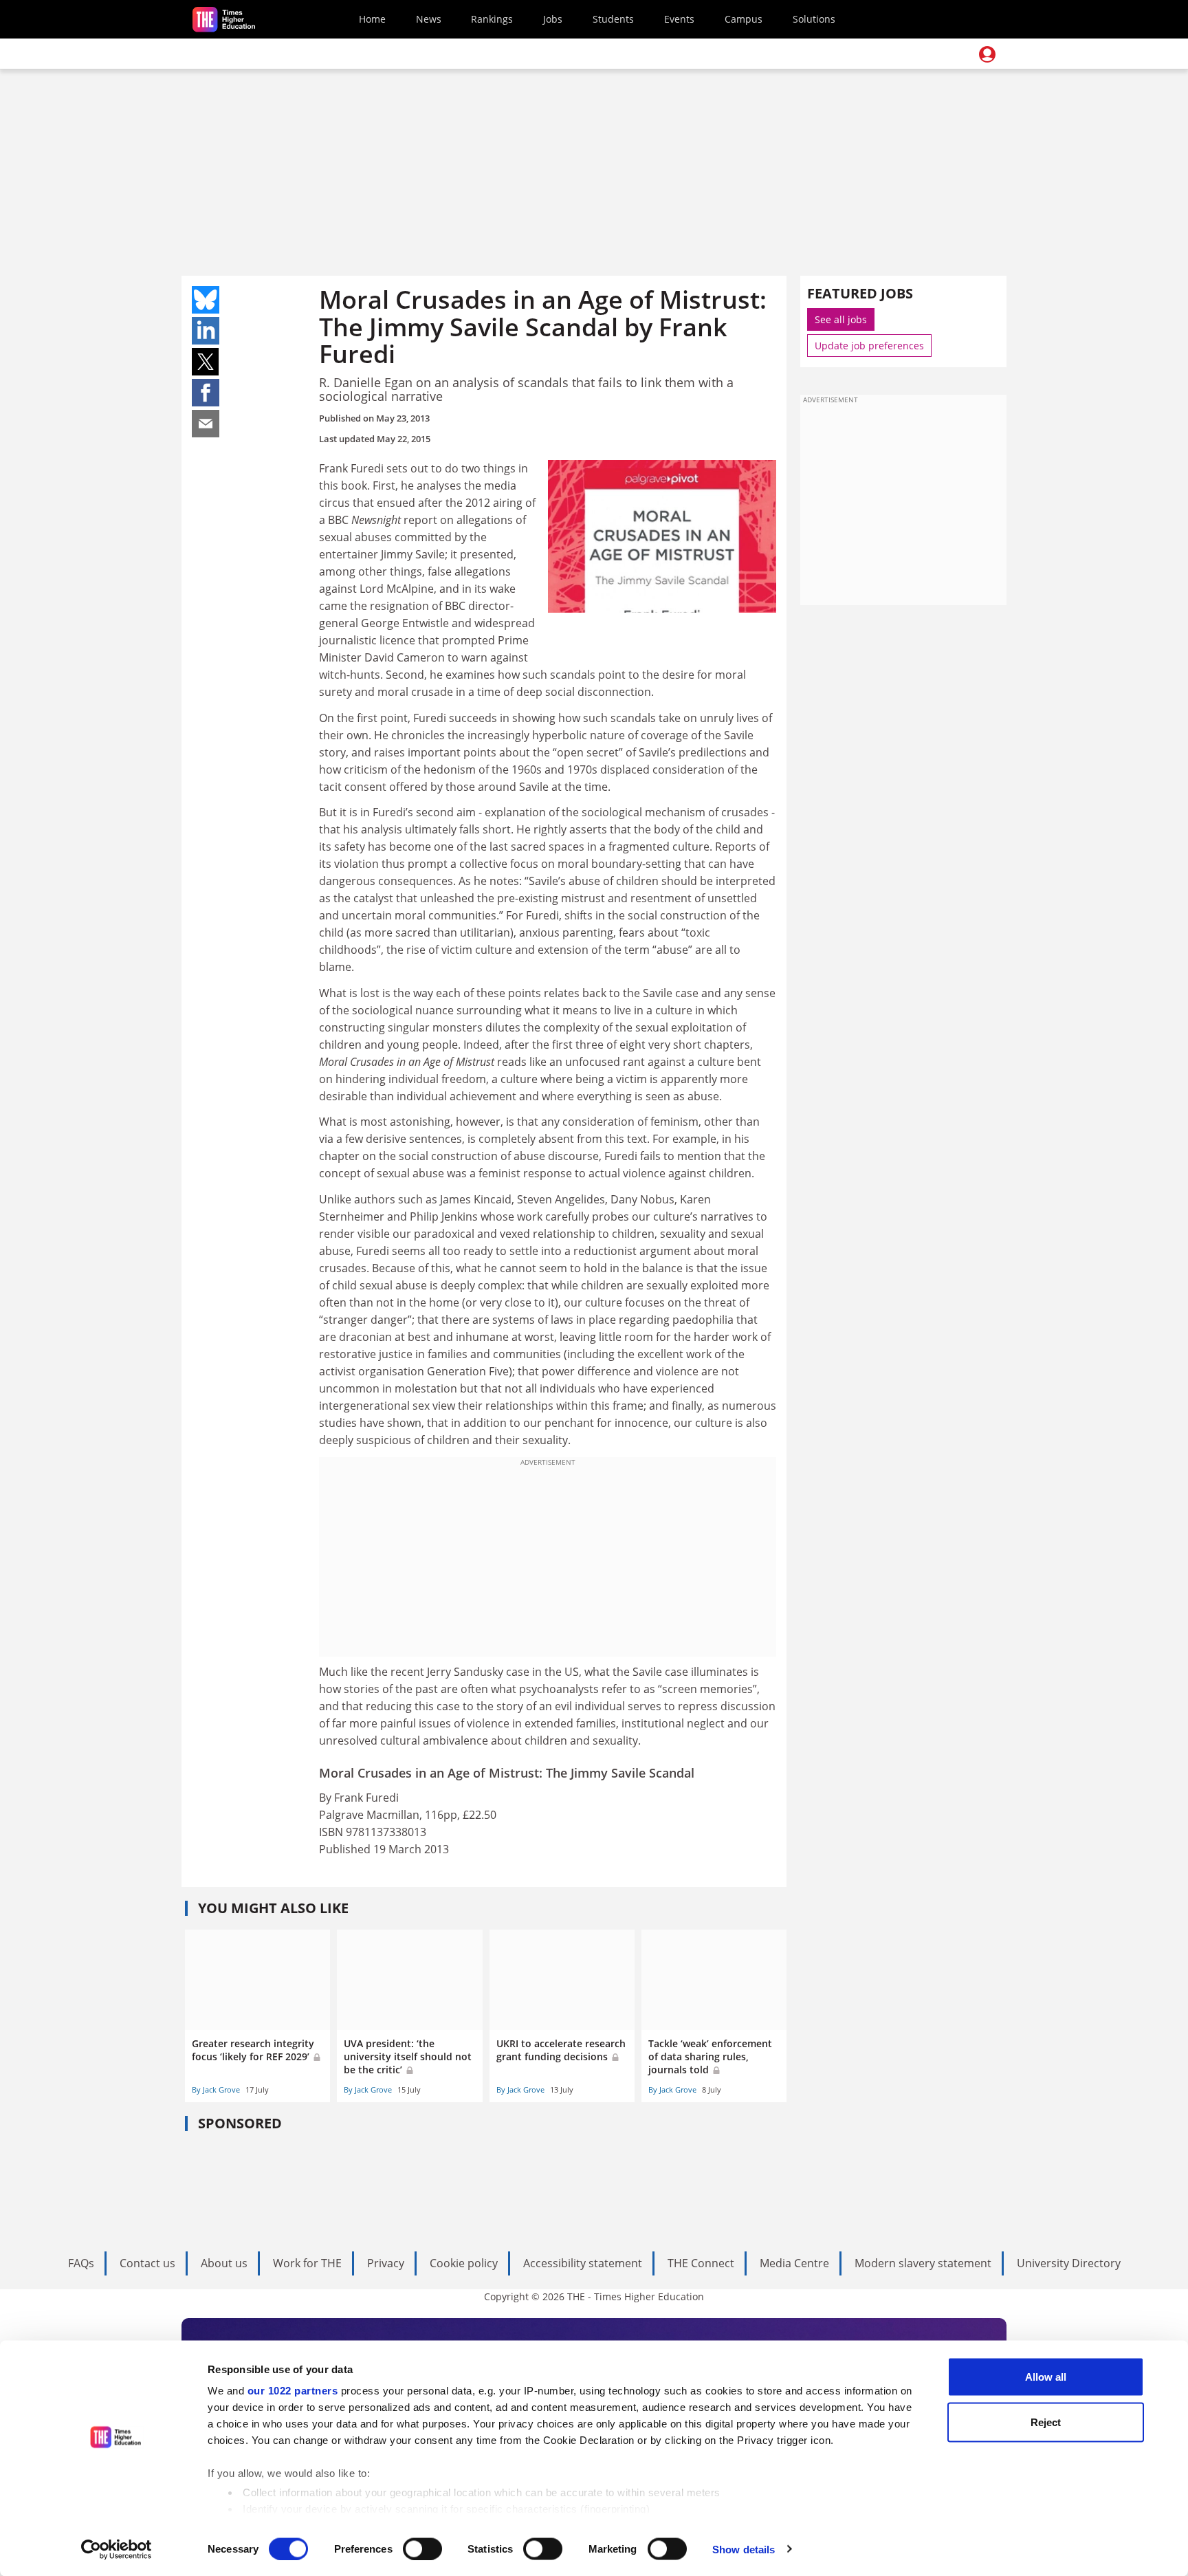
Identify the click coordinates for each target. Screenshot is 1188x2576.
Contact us (147, 2263)
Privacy (386, 2263)
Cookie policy (464, 2263)
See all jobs (841, 319)
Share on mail (206, 424)
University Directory (1069, 2263)
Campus (744, 19)
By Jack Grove (216, 2089)
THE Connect (701, 2263)
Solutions (814, 19)
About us (224, 2263)
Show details (744, 2549)
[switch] (422, 2548)
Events (679, 19)
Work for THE (307, 2263)
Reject (1046, 2422)
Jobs (553, 19)
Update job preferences (869, 346)
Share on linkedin (206, 331)
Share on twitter (206, 362)
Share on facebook (206, 393)
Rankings (492, 19)
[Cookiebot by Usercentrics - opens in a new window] (117, 2549)
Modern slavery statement (923, 2263)
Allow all (1046, 2377)
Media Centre (794, 2263)
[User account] (987, 54)
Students (613, 19)
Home (372, 19)
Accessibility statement (583, 2263)
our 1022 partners (293, 2391)
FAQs (81, 2263)
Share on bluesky (206, 300)
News (429, 19)
